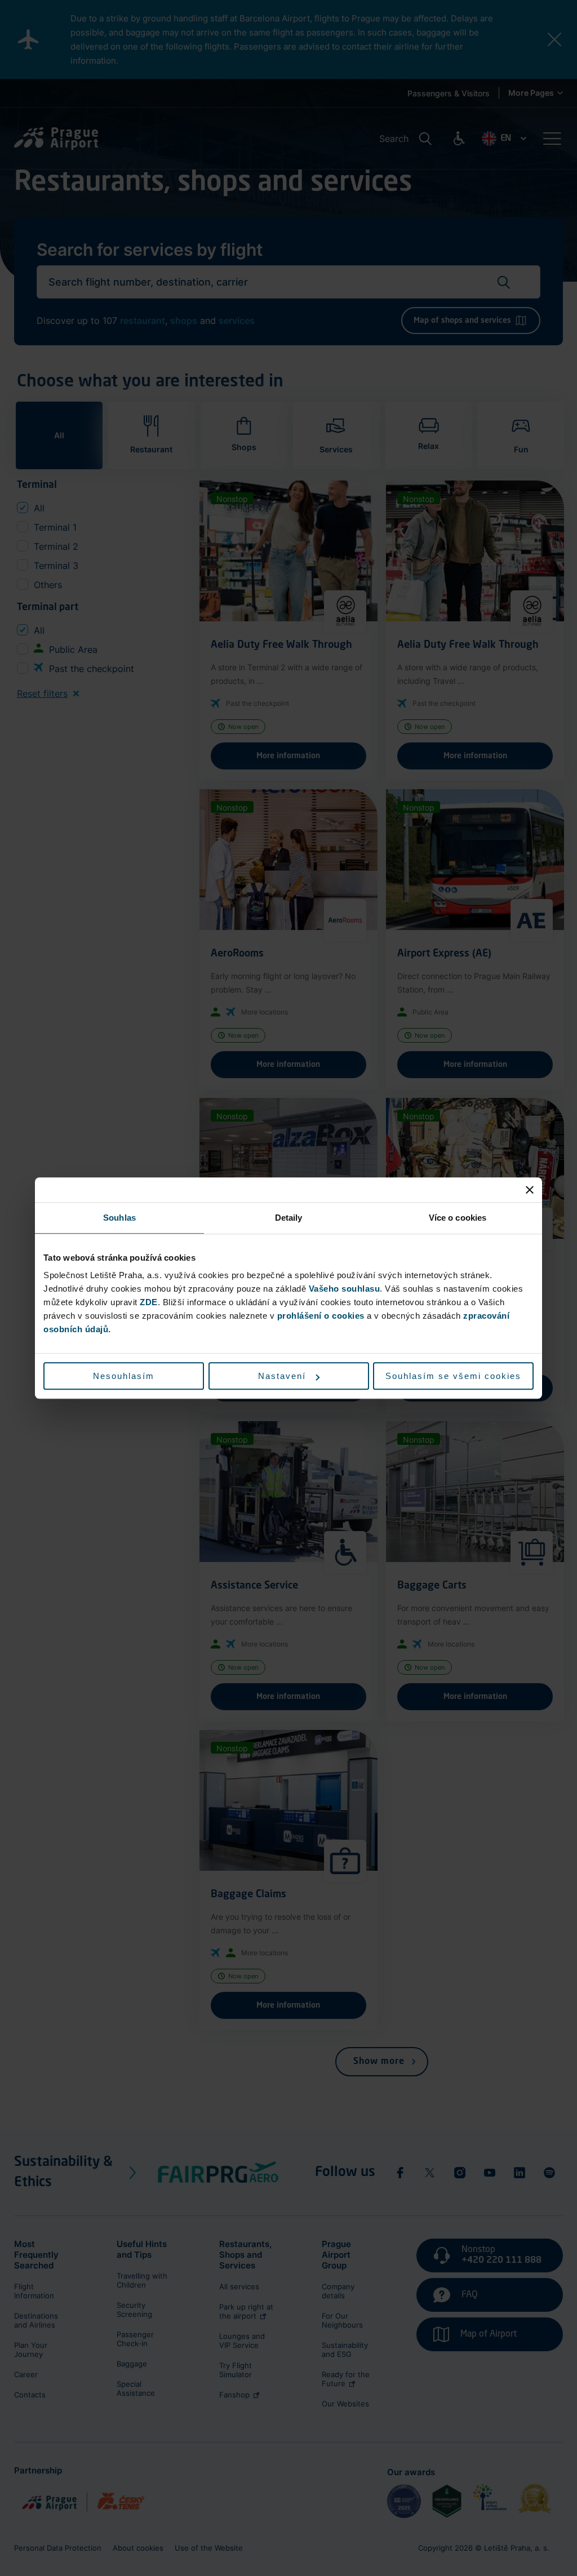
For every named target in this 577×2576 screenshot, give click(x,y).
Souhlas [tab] (119, 1218)
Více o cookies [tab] (458, 1218)
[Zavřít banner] (530, 1190)
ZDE (149, 1302)
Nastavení (282, 1376)
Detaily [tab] (289, 1218)
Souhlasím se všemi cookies (453, 1376)
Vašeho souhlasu (345, 1289)
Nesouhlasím (124, 1376)
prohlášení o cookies (321, 1316)
